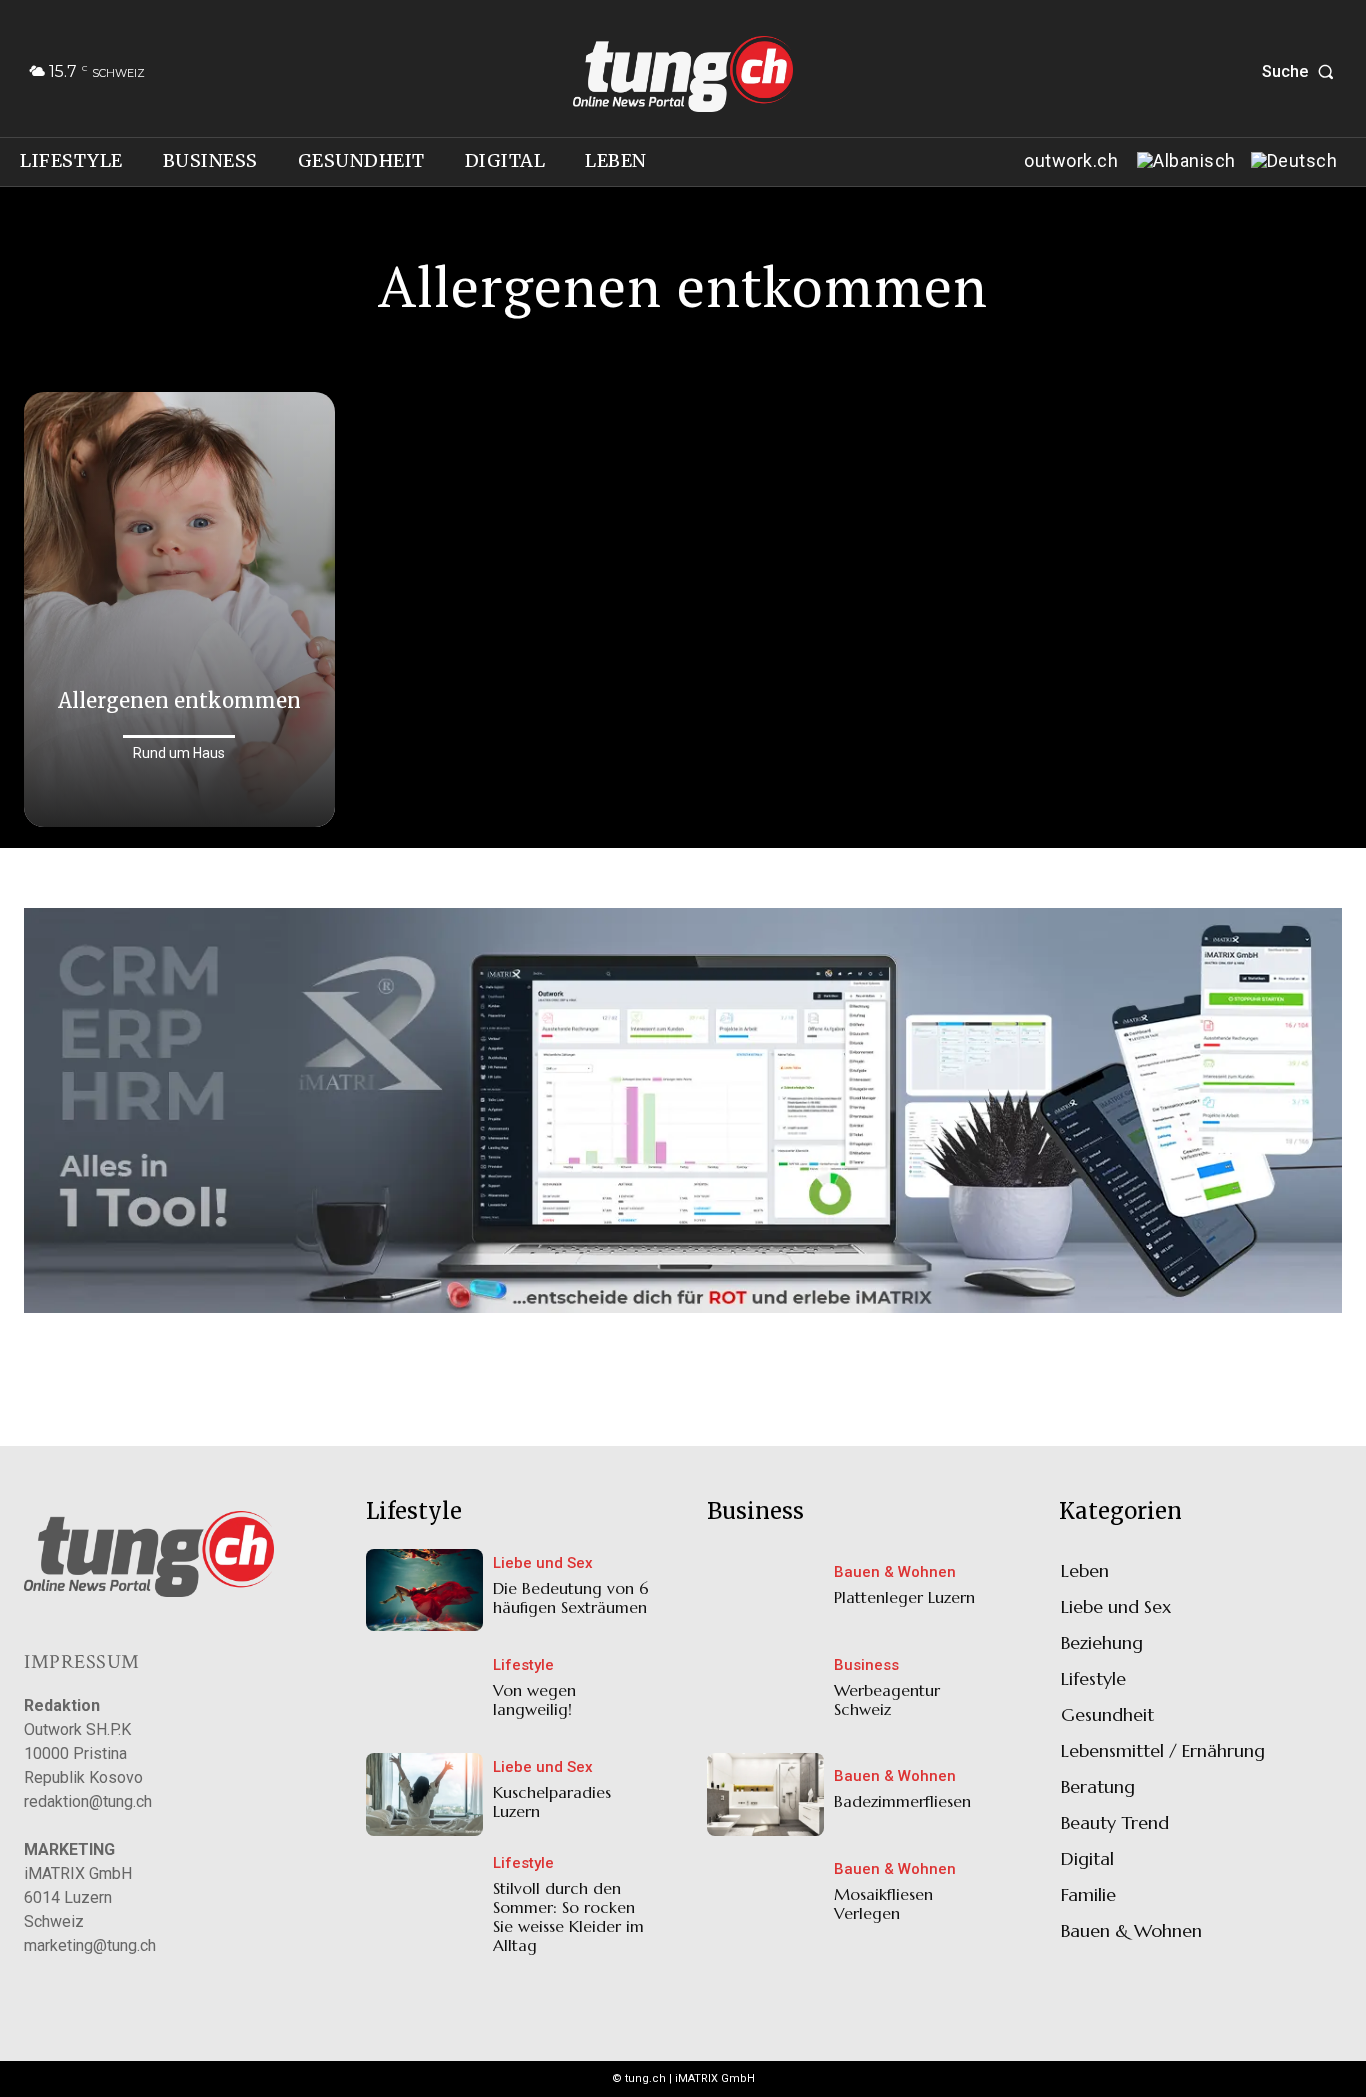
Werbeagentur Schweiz (887, 1699)
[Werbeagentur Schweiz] (765, 1692)
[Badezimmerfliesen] (765, 1794)
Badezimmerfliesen (902, 1801)
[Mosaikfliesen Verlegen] (765, 1897)
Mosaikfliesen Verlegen (883, 1903)
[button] (1302, 72)
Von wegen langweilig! (534, 1699)
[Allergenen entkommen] (179, 609)
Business (866, 1665)
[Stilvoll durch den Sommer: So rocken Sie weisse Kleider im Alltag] (424, 1897)
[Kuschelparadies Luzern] (424, 1794)
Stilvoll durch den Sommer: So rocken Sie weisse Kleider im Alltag (568, 1917)
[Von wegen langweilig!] (424, 1692)
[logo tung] (683, 74)
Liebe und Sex (543, 1563)
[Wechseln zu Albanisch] (1184, 162)
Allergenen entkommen (179, 700)
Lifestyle (523, 1665)
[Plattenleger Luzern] (765, 1590)
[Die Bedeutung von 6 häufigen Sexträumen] (424, 1590)
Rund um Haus (179, 753)
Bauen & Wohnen (895, 1572)
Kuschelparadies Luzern (552, 1801)
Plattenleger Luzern (904, 1597)
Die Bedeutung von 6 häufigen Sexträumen (571, 1597)
